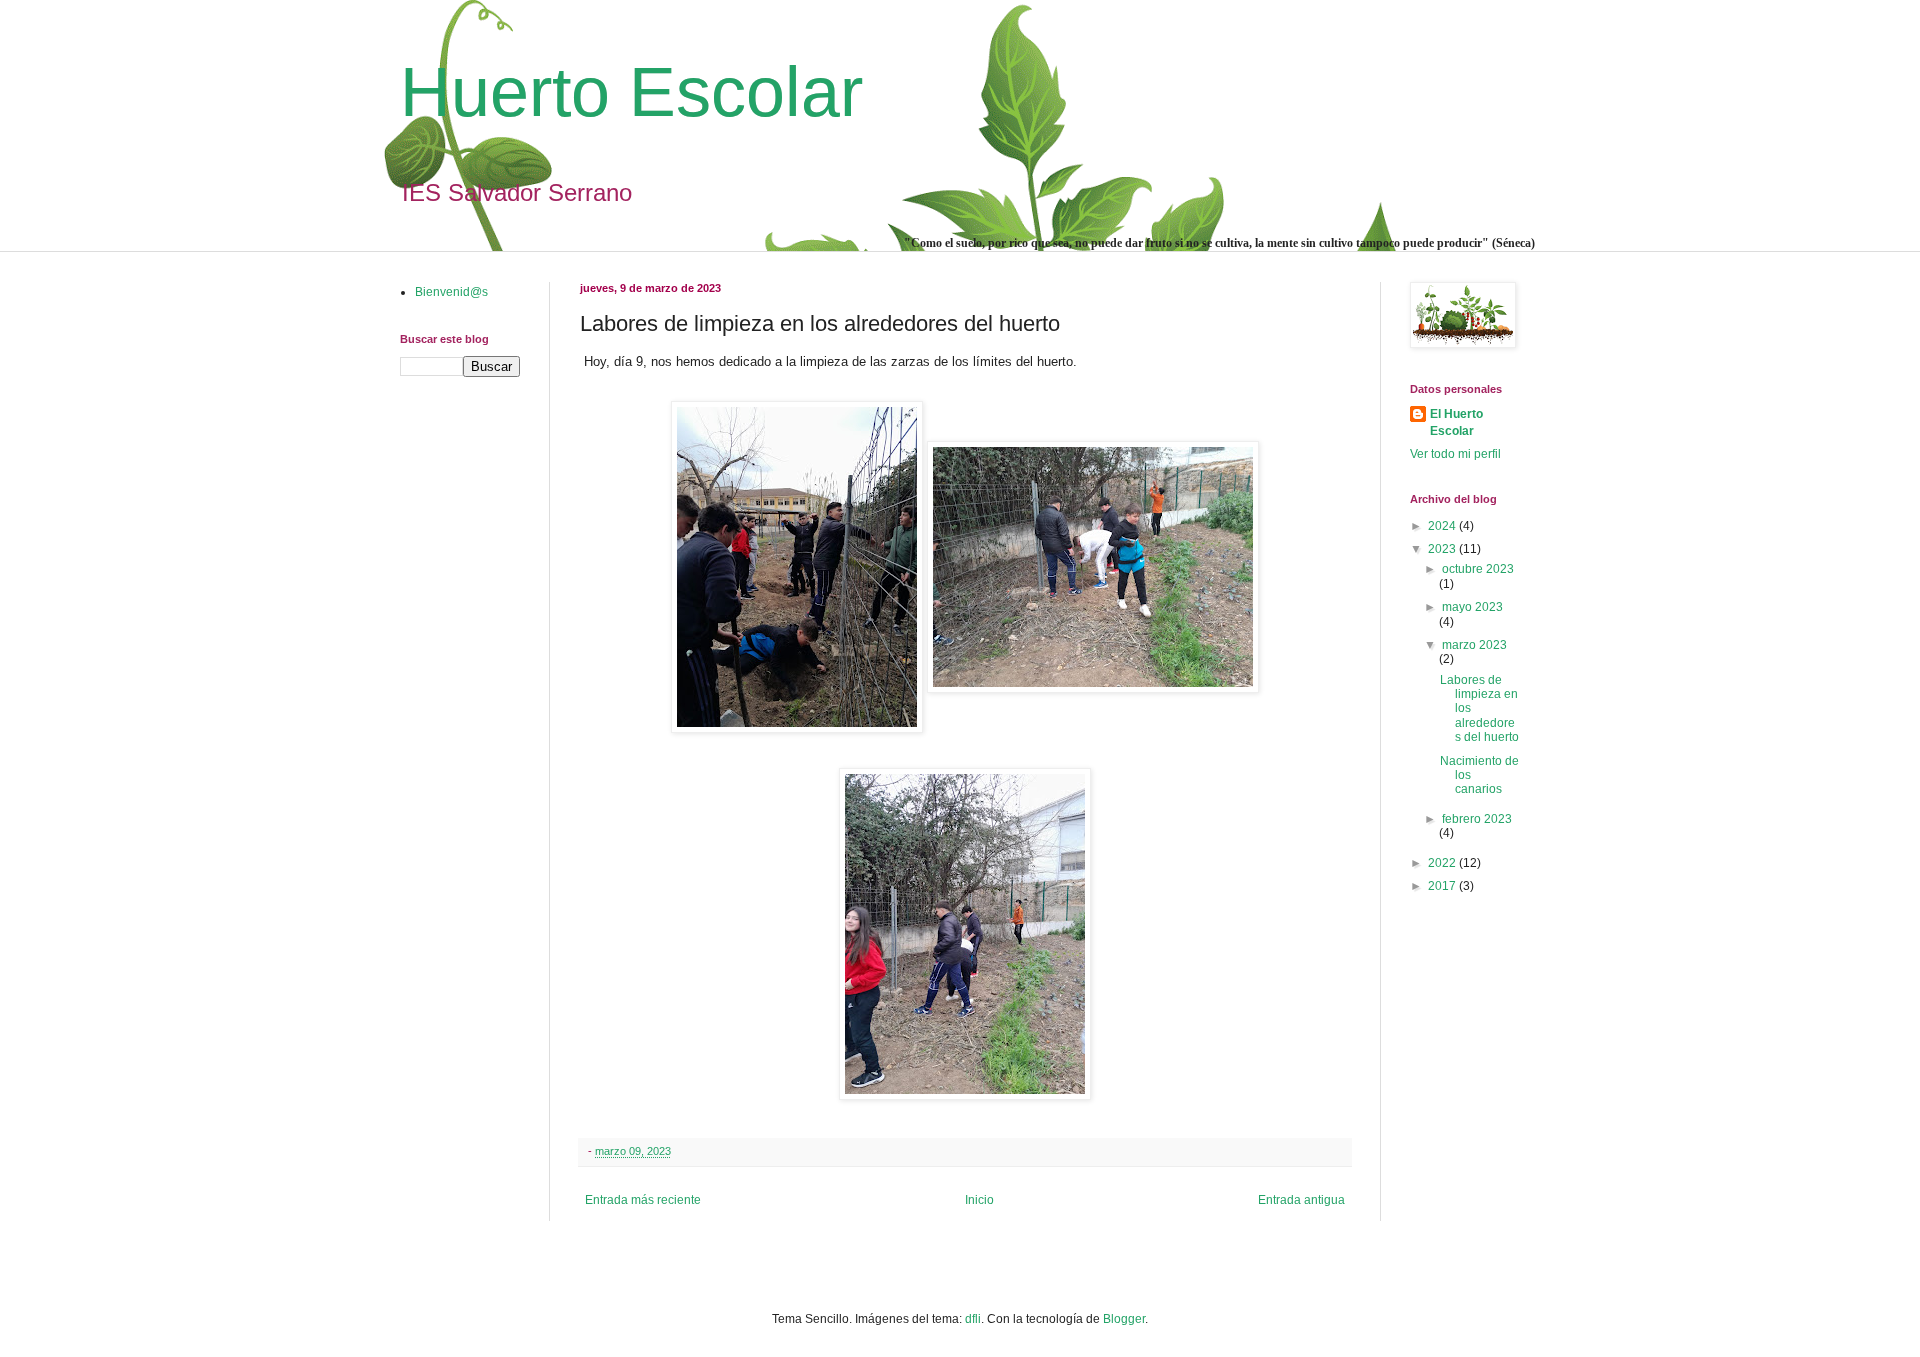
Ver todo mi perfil (1455, 454)
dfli (973, 1319)
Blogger (1124, 1319)
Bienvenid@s (451, 292)
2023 (1443, 549)
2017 (1443, 886)
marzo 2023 (1474, 645)
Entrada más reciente (643, 1200)
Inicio (979, 1200)
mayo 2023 (1472, 607)
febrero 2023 (1477, 819)
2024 (1443, 526)
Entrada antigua (1301, 1200)
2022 (1443, 863)
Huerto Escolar (631, 92)
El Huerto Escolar (1456, 422)
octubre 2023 (1478, 569)
